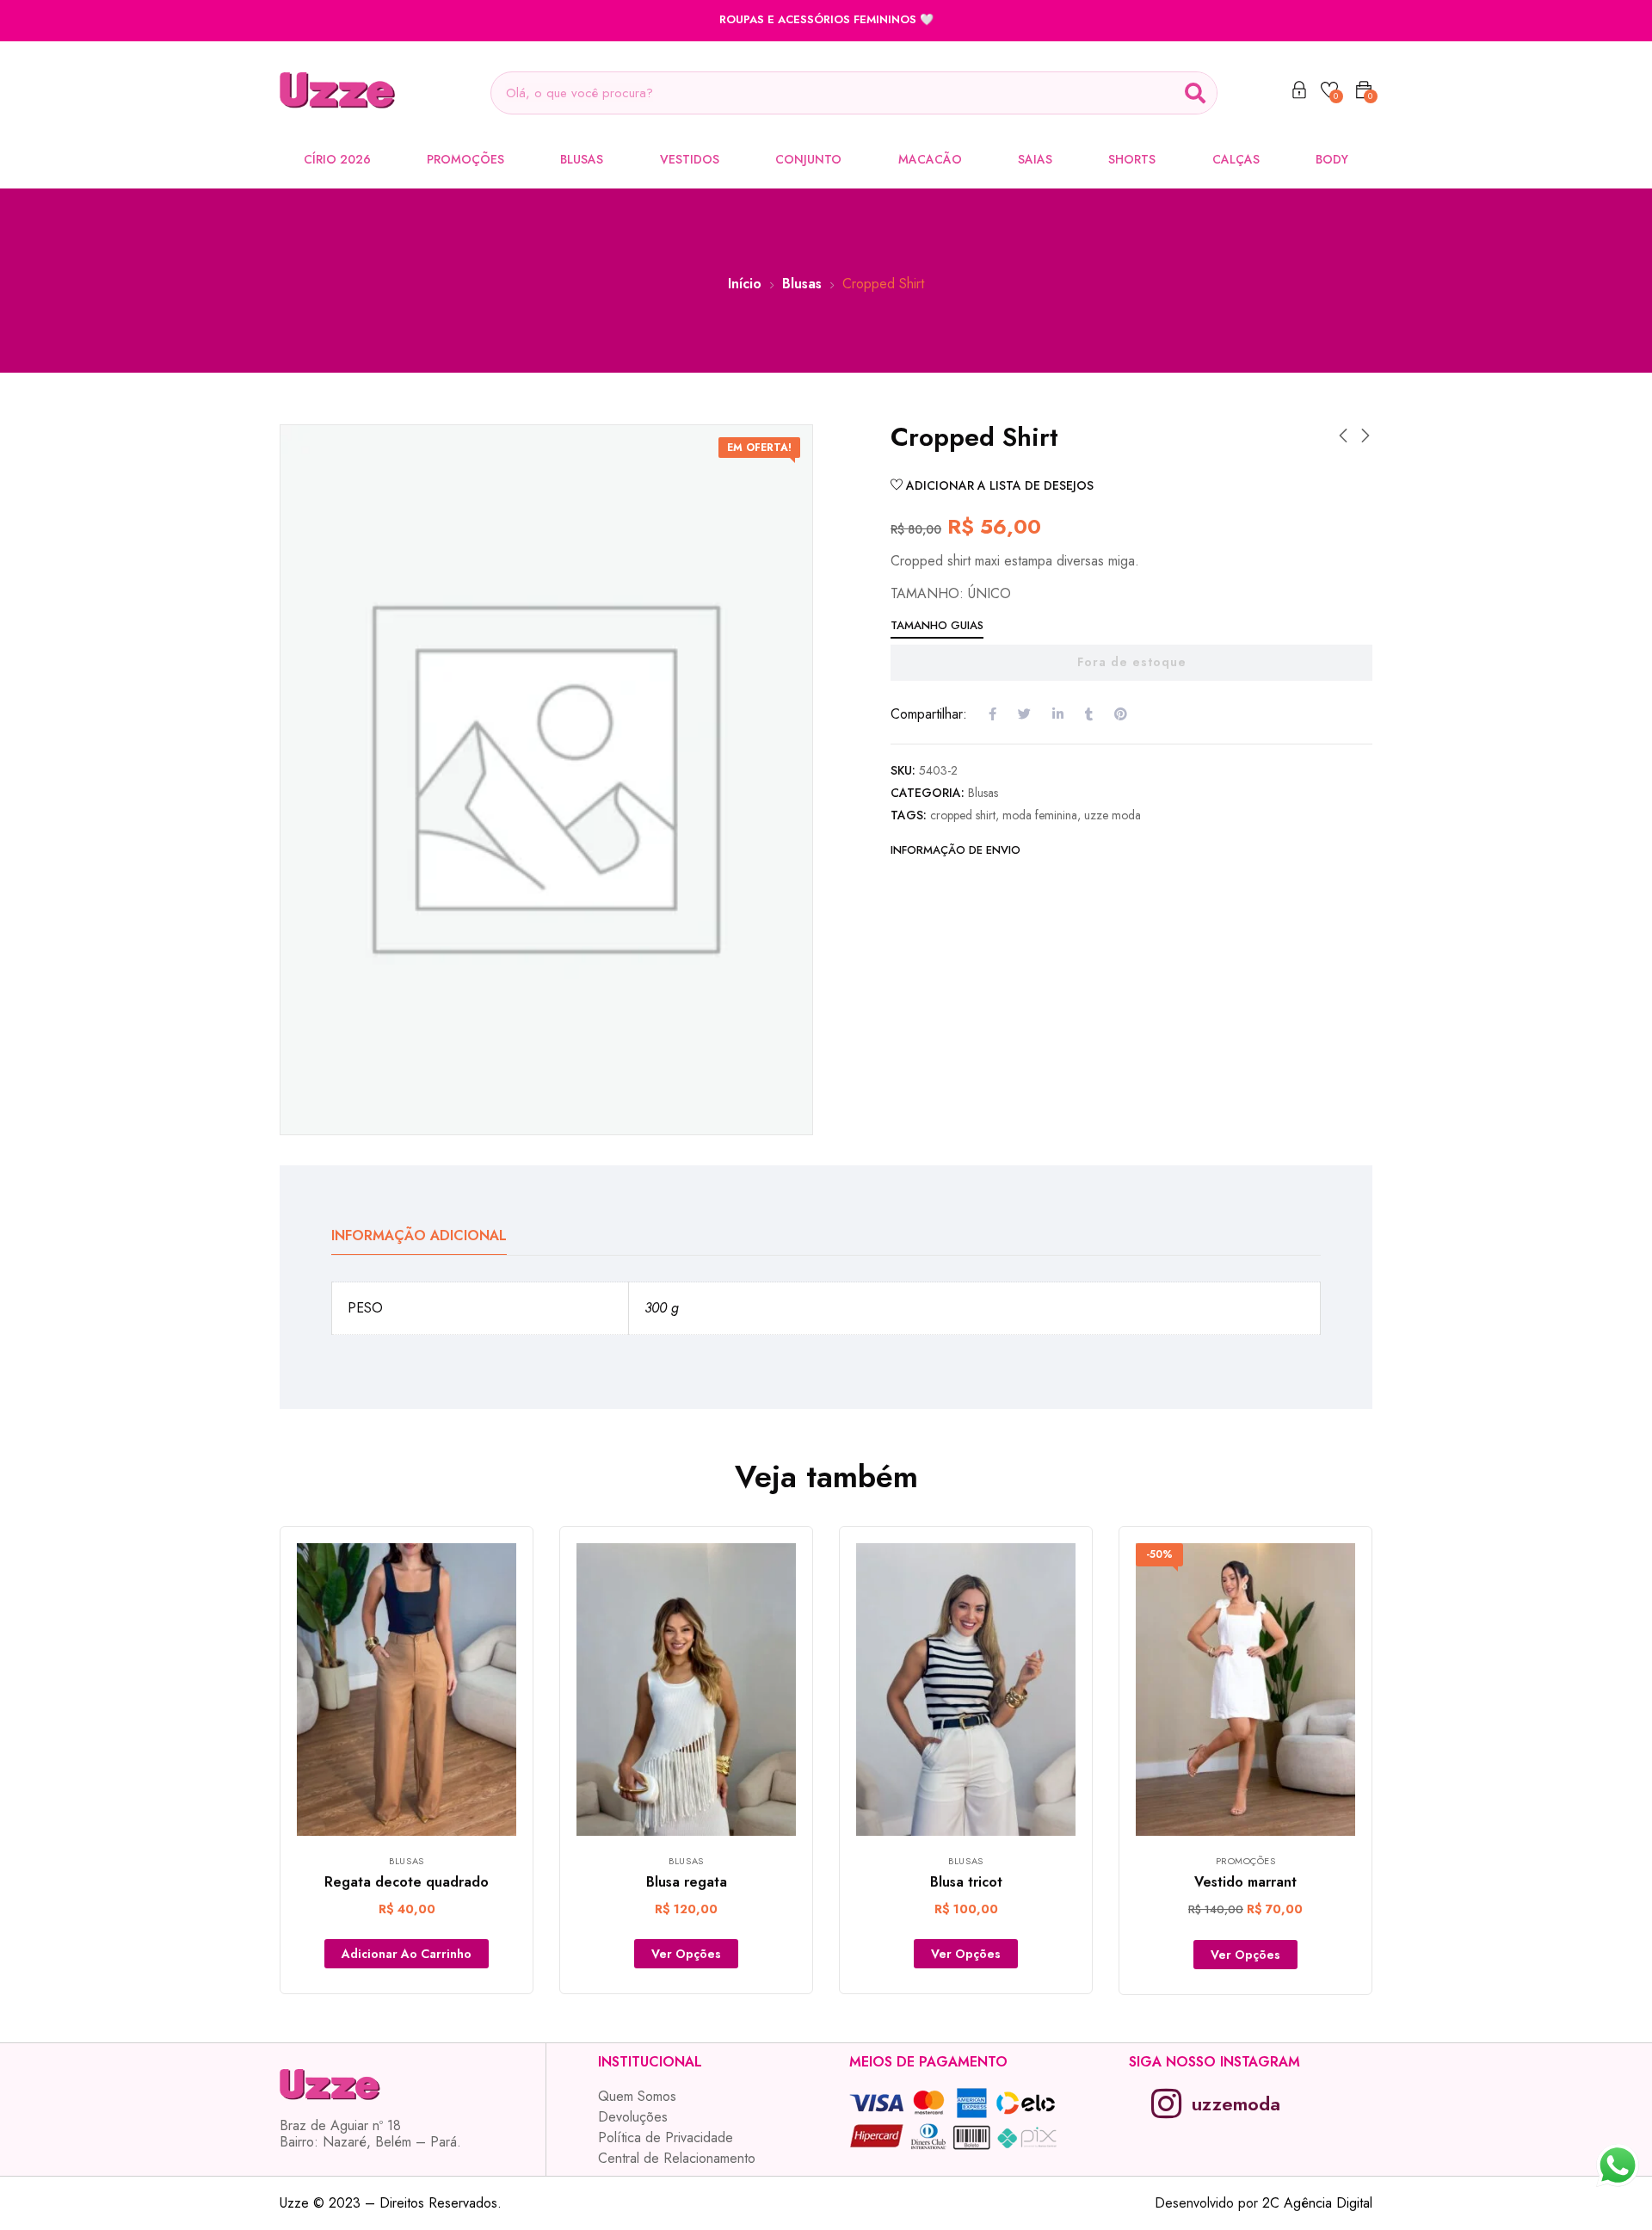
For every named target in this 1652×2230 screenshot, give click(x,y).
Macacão (930, 159)
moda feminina (1040, 815)
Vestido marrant (1245, 1882)
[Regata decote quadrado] (407, 1689)
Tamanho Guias (937, 625)
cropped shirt (963, 815)
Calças (1236, 159)
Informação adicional (419, 1235)
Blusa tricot (966, 1882)
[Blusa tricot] (966, 1689)
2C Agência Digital (1317, 2203)
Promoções (465, 159)
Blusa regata (687, 1882)
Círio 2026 (337, 159)
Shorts (1132, 159)
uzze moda (1113, 815)
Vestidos (690, 159)
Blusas (582, 159)
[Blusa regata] (686, 1689)
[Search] (1195, 93)
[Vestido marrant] (1245, 1689)
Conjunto (808, 159)
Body (1332, 159)
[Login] (1299, 93)
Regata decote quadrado (407, 1882)
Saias (1035, 159)
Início (745, 284)
